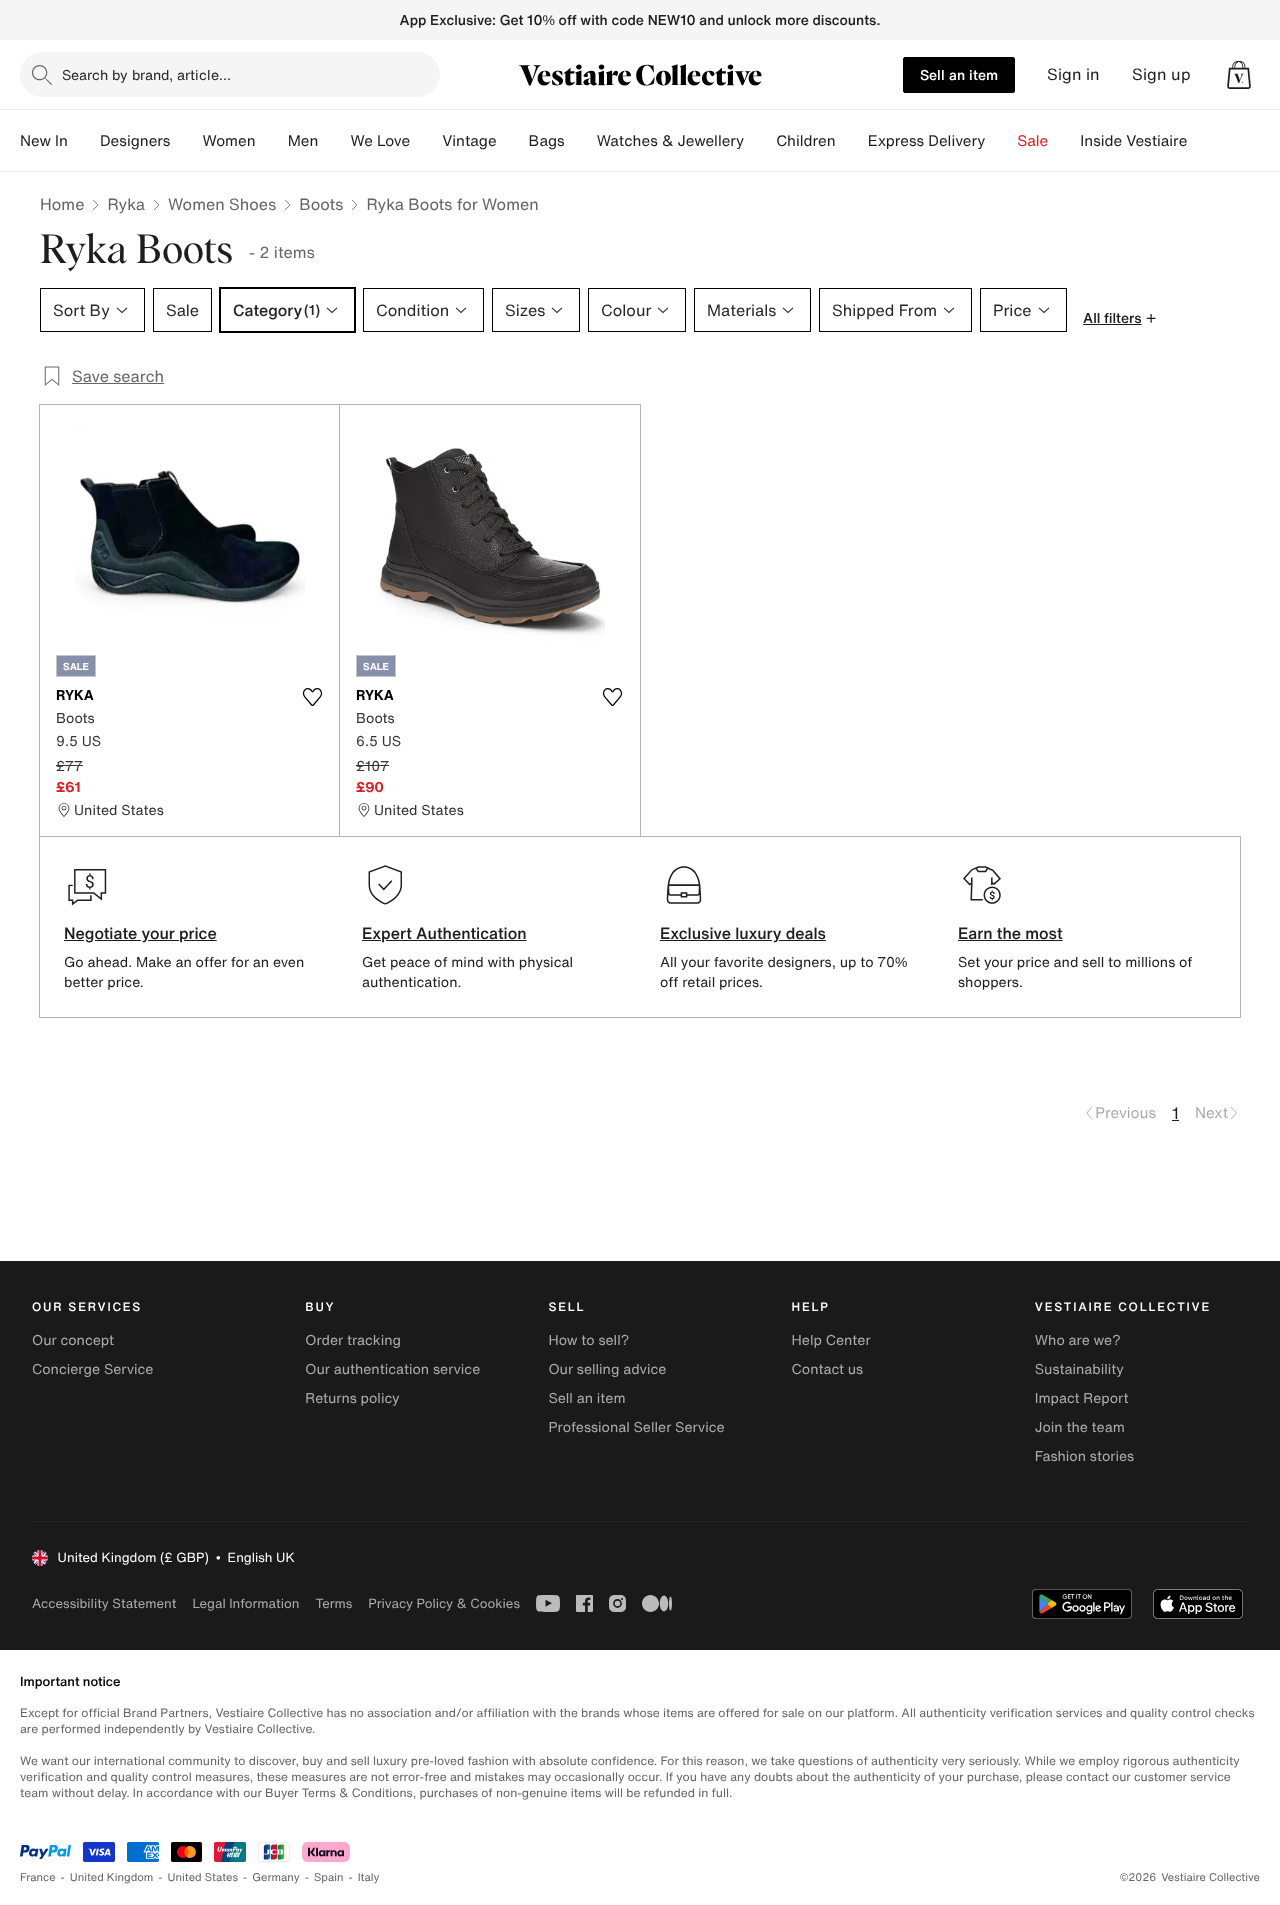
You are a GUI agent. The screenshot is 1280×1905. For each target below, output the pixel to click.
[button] (1239, 75)
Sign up (1161, 74)
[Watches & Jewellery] (760, 141)
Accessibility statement (104, 1603)
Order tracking (353, 1340)
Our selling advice (607, 1369)
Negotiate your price (140, 933)
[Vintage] (513, 141)
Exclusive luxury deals (743, 933)
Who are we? (1078, 1340)
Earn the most (1010, 933)
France (38, 1877)
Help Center (831, 1340)
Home (62, 204)
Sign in (1073, 74)
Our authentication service (392, 1369)
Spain (329, 1877)
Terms (333, 1603)
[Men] (334, 141)
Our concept (73, 1340)
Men (303, 141)
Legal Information (245, 1603)
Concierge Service (92, 1369)
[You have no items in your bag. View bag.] (1239, 75)
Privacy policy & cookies (444, 1603)
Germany (276, 1877)
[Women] (272, 141)
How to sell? (588, 1340)
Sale (1032, 141)
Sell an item (959, 74)
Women (228, 141)
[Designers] (186, 141)
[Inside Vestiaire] (1203, 141)
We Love (380, 141)
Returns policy (352, 1398)
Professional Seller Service (636, 1427)
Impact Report (1082, 1398)
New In (44, 141)
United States (203, 1877)
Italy (369, 1877)
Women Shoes (222, 204)
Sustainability (1079, 1369)
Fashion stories (1084, 1456)
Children (806, 141)
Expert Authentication (444, 933)
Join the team (1080, 1427)
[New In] (84, 141)
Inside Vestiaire (1133, 141)
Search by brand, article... (146, 74)
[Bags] (581, 141)
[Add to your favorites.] (312, 697)
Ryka (126, 204)
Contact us (828, 1369)
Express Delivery (927, 141)
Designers (135, 141)
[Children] (852, 141)
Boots (321, 204)
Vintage (469, 141)
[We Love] (426, 141)
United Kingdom (112, 1877)
